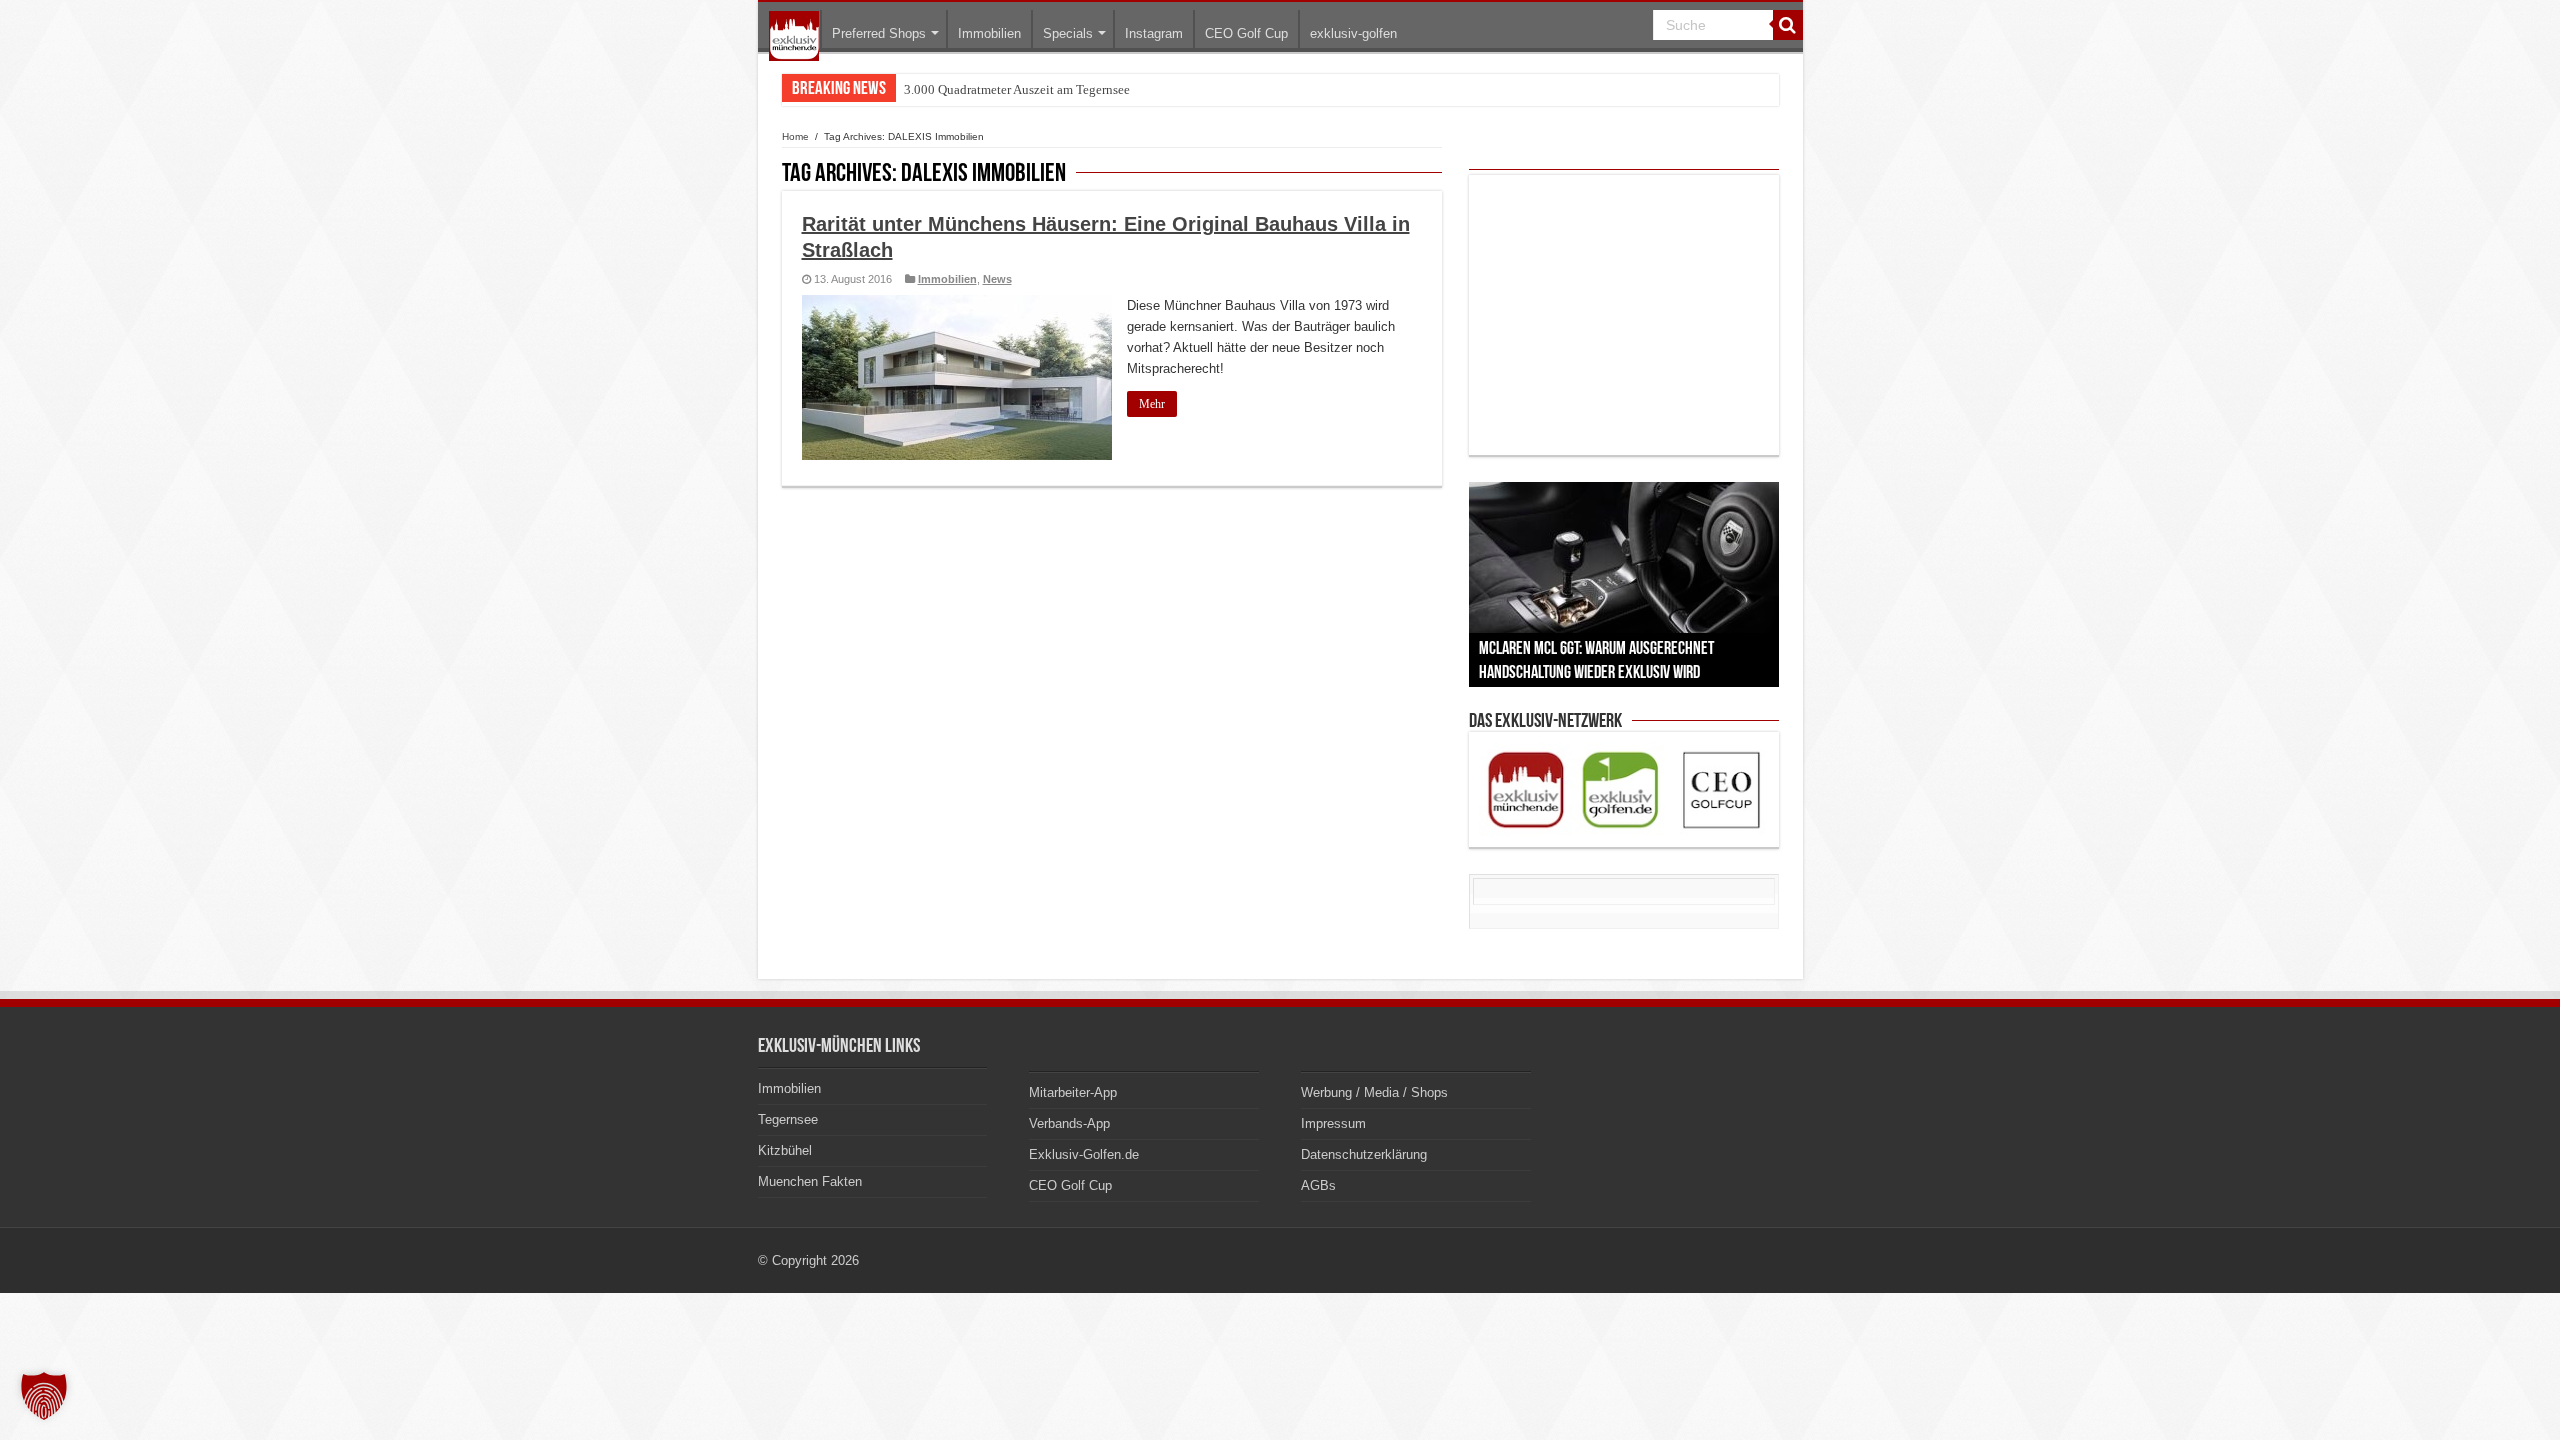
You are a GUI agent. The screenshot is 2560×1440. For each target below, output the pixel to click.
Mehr (1152, 404)
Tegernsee (788, 1119)
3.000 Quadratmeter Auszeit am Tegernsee (1017, 89)
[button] (44, 1396)
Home (795, 136)
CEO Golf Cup (1246, 33)
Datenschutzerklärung (1364, 1154)
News (997, 279)
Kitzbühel (785, 1150)
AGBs (1318, 1185)
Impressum (1333, 1123)
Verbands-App (1069, 1123)
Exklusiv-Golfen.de (1084, 1154)
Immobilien (989, 33)
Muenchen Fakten (810, 1181)
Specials (1068, 33)
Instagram (1154, 33)
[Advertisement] (1624, 315)
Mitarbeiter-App (1073, 1092)
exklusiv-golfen (1353, 33)
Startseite (794, 36)
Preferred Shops (879, 33)
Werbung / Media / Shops (1374, 1092)
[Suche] (1788, 25)
